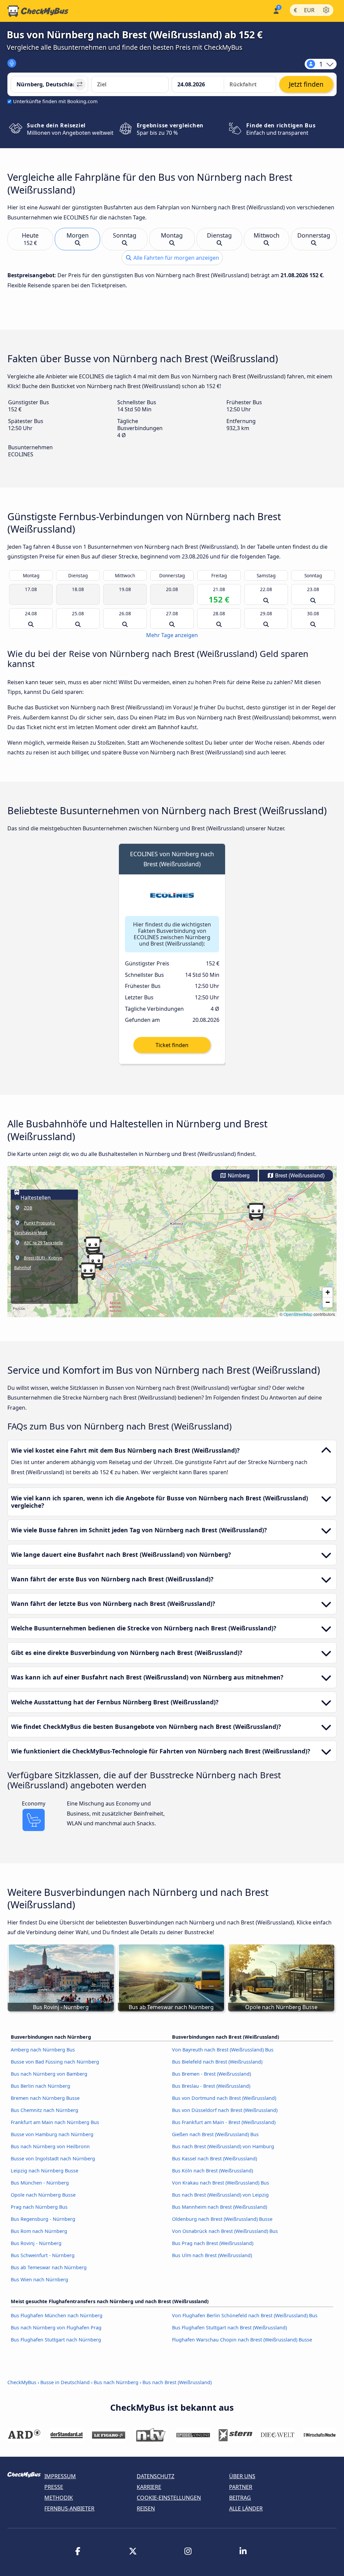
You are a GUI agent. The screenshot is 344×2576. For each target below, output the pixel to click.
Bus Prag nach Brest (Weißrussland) (213, 2243)
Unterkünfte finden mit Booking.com (55, 101)
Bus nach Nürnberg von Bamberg (49, 2074)
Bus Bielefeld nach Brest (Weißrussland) (217, 2062)
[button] (88, 1271)
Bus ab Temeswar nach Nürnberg (49, 2267)
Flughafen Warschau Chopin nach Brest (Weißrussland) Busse (242, 2340)
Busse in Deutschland (65, 2382)
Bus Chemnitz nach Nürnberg (45, 2110)
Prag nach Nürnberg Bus (39, 2207)
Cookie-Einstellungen (169, 2498)
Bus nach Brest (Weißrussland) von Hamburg (223, 2146)
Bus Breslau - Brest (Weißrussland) (211, 2086)
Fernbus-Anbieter (69, 2508)
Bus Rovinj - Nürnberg (36, 2243)
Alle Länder (246, 2508)
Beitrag (240, 2498)
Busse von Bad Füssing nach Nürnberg (55, 2062)
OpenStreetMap (298, 1314)
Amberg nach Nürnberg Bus (43, 2050)
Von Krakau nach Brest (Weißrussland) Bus (221, 2183)
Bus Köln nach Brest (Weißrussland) (212, 2171)
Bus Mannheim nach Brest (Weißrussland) (220, 2207)
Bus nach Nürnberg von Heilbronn (50, 2146)
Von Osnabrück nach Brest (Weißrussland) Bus (225, 2231)
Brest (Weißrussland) (299, 1176)
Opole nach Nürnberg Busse (43, 2195)
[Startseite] (38, 11)
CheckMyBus (22, 2382)
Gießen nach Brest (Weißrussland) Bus (215, 2134)
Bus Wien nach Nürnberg (39, 2279)
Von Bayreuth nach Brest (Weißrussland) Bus (223, 2050)
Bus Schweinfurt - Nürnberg (43, 2255)
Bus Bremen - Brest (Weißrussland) (211, 2074)
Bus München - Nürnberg (40, 2183)
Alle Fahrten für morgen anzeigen (176, 258)
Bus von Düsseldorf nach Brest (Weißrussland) (225, 2110)
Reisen (146, 2508)
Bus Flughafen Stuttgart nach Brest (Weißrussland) (229, 2328)
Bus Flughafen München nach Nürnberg (57, 2315)
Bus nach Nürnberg (116, 2382)
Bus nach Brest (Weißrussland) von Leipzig (220, 2195)
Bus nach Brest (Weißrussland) (177, 2382)
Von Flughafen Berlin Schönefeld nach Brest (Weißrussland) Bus (245, 2315)
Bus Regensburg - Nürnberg (43, 2219)
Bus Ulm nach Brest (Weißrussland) (212, 2255)
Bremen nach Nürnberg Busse (45, 2098)
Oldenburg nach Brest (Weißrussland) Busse (222, 2219)
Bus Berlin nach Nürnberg (40, 2086)
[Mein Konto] (276, 10)
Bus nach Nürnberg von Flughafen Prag (56, 2328)
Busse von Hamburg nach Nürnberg (52, 2134)
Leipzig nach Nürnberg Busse (45, 2171)
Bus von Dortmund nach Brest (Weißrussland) (224, 2098)
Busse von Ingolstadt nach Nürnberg (53, 2158)
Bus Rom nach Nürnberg (39, 2231)
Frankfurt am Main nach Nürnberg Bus (55, 2122)
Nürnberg (238, 1176)
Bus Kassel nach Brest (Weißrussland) (214, 2158)
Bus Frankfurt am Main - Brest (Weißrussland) (224, 2122)
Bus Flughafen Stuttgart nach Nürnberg (56, 2340)
